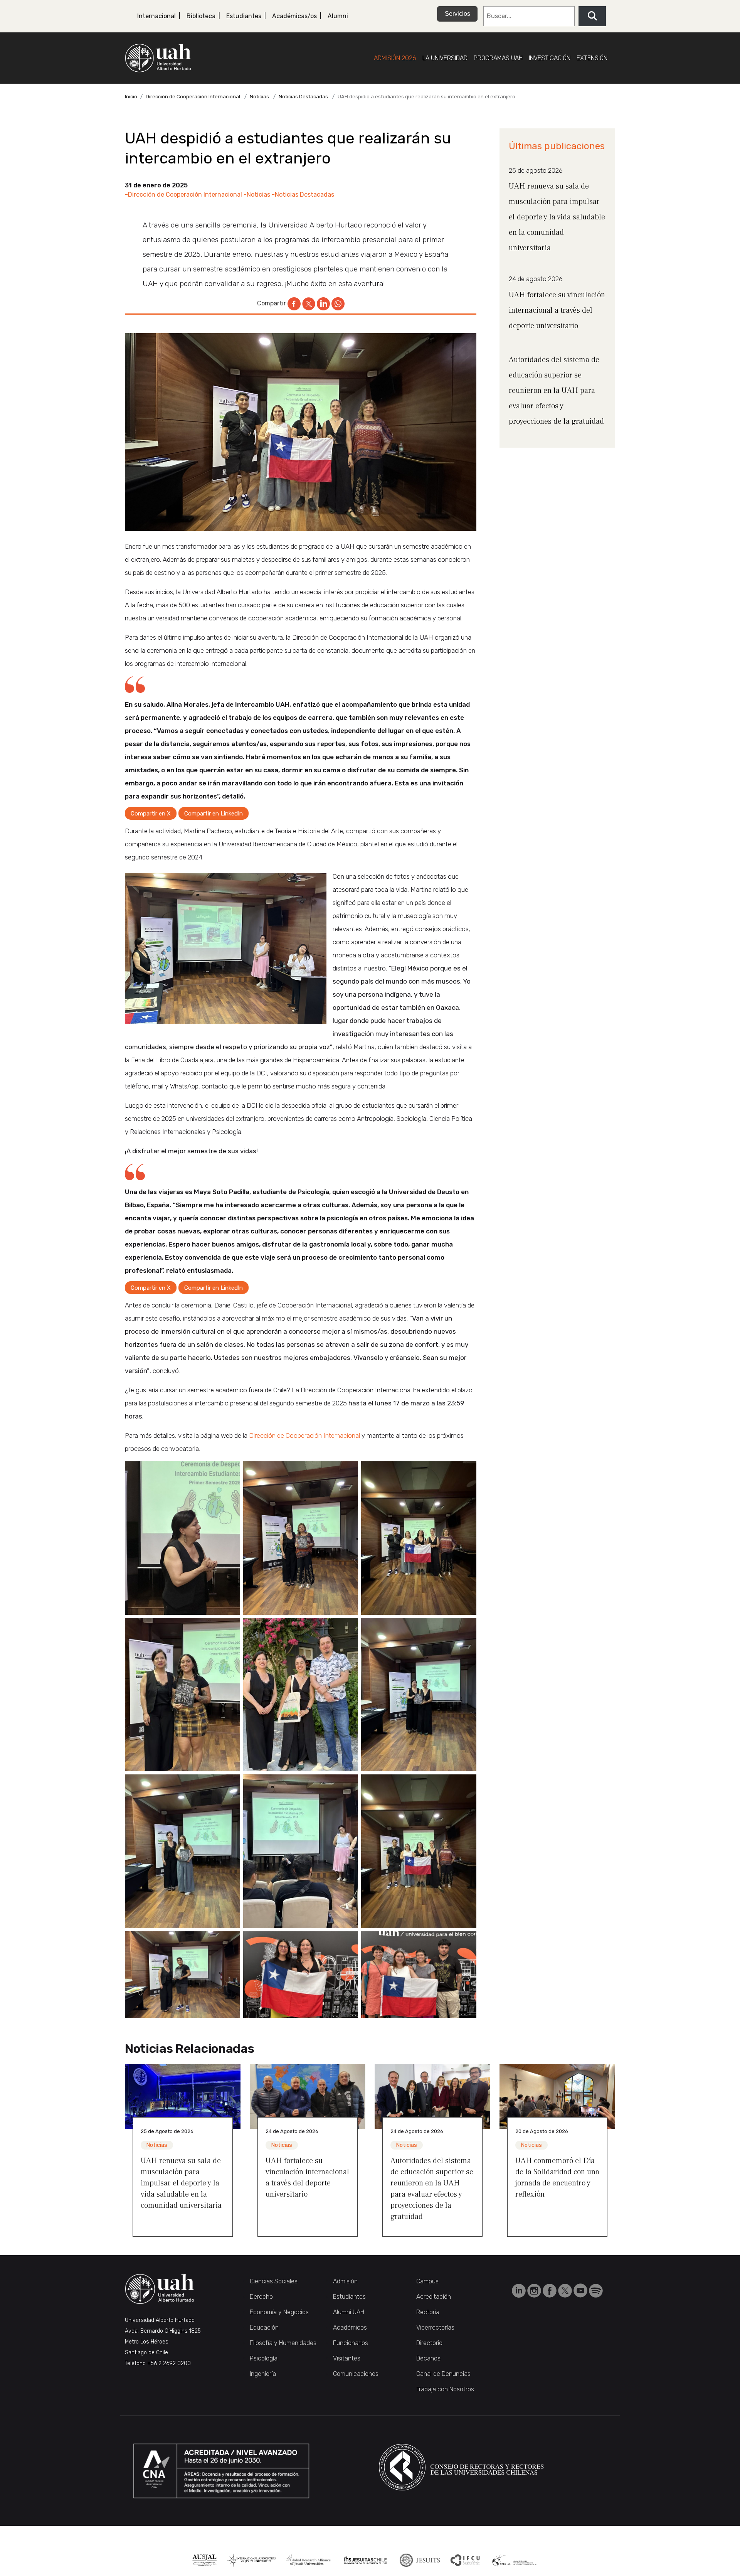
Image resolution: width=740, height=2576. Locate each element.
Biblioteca (201, 16)
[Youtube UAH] (581, 2290)
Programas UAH (498, 58)
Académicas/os (294, 16)
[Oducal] (515, 2560)
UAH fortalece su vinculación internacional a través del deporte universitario (557, 310)
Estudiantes (244, 16)
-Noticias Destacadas (303, 195)
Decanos (428, 2358)
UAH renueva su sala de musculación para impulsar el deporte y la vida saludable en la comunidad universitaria (557, 217)
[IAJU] (251, 2560)
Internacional (156, 16)
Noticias (259, 97)
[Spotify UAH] (596, 2290)
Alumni (338, 16)
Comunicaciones (356, 2374)
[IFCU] (465, 2560)
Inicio (131, 97)
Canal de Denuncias (443, 2374)
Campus (427, 2281)
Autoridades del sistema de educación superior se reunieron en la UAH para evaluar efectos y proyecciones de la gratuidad (556, 391)
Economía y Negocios (279, 2312)
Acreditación (434, 2297)
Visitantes (347, 2358)
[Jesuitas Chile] (366, 2560)
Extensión (592, 58)
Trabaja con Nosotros (445, 2389)
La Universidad (445, 58)
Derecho (261, 2297)
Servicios (457, 14)
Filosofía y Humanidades (283, 2343)
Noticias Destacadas (303, 97)
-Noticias (257, 195)
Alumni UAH (349, 2312)
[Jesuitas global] (420, 2560)
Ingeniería (263, 2374)
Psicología (264, 2358)
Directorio (429, 2343)
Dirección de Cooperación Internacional (193, 97)
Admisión (345, 2281)
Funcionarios (351, 2343)
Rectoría (428, 2312)
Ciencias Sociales (274, 2281)
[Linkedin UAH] (520, 2290)
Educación (264, 2327)
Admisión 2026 (395, 58)
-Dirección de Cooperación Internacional (183, 195)
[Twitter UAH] (566, 2290)
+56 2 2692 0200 (169, 2363)
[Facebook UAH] (550, 2290)
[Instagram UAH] (535, 2290)
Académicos (350, 2327)
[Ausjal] (204, 2560)
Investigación (550, 58)
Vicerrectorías (435, 2327)
